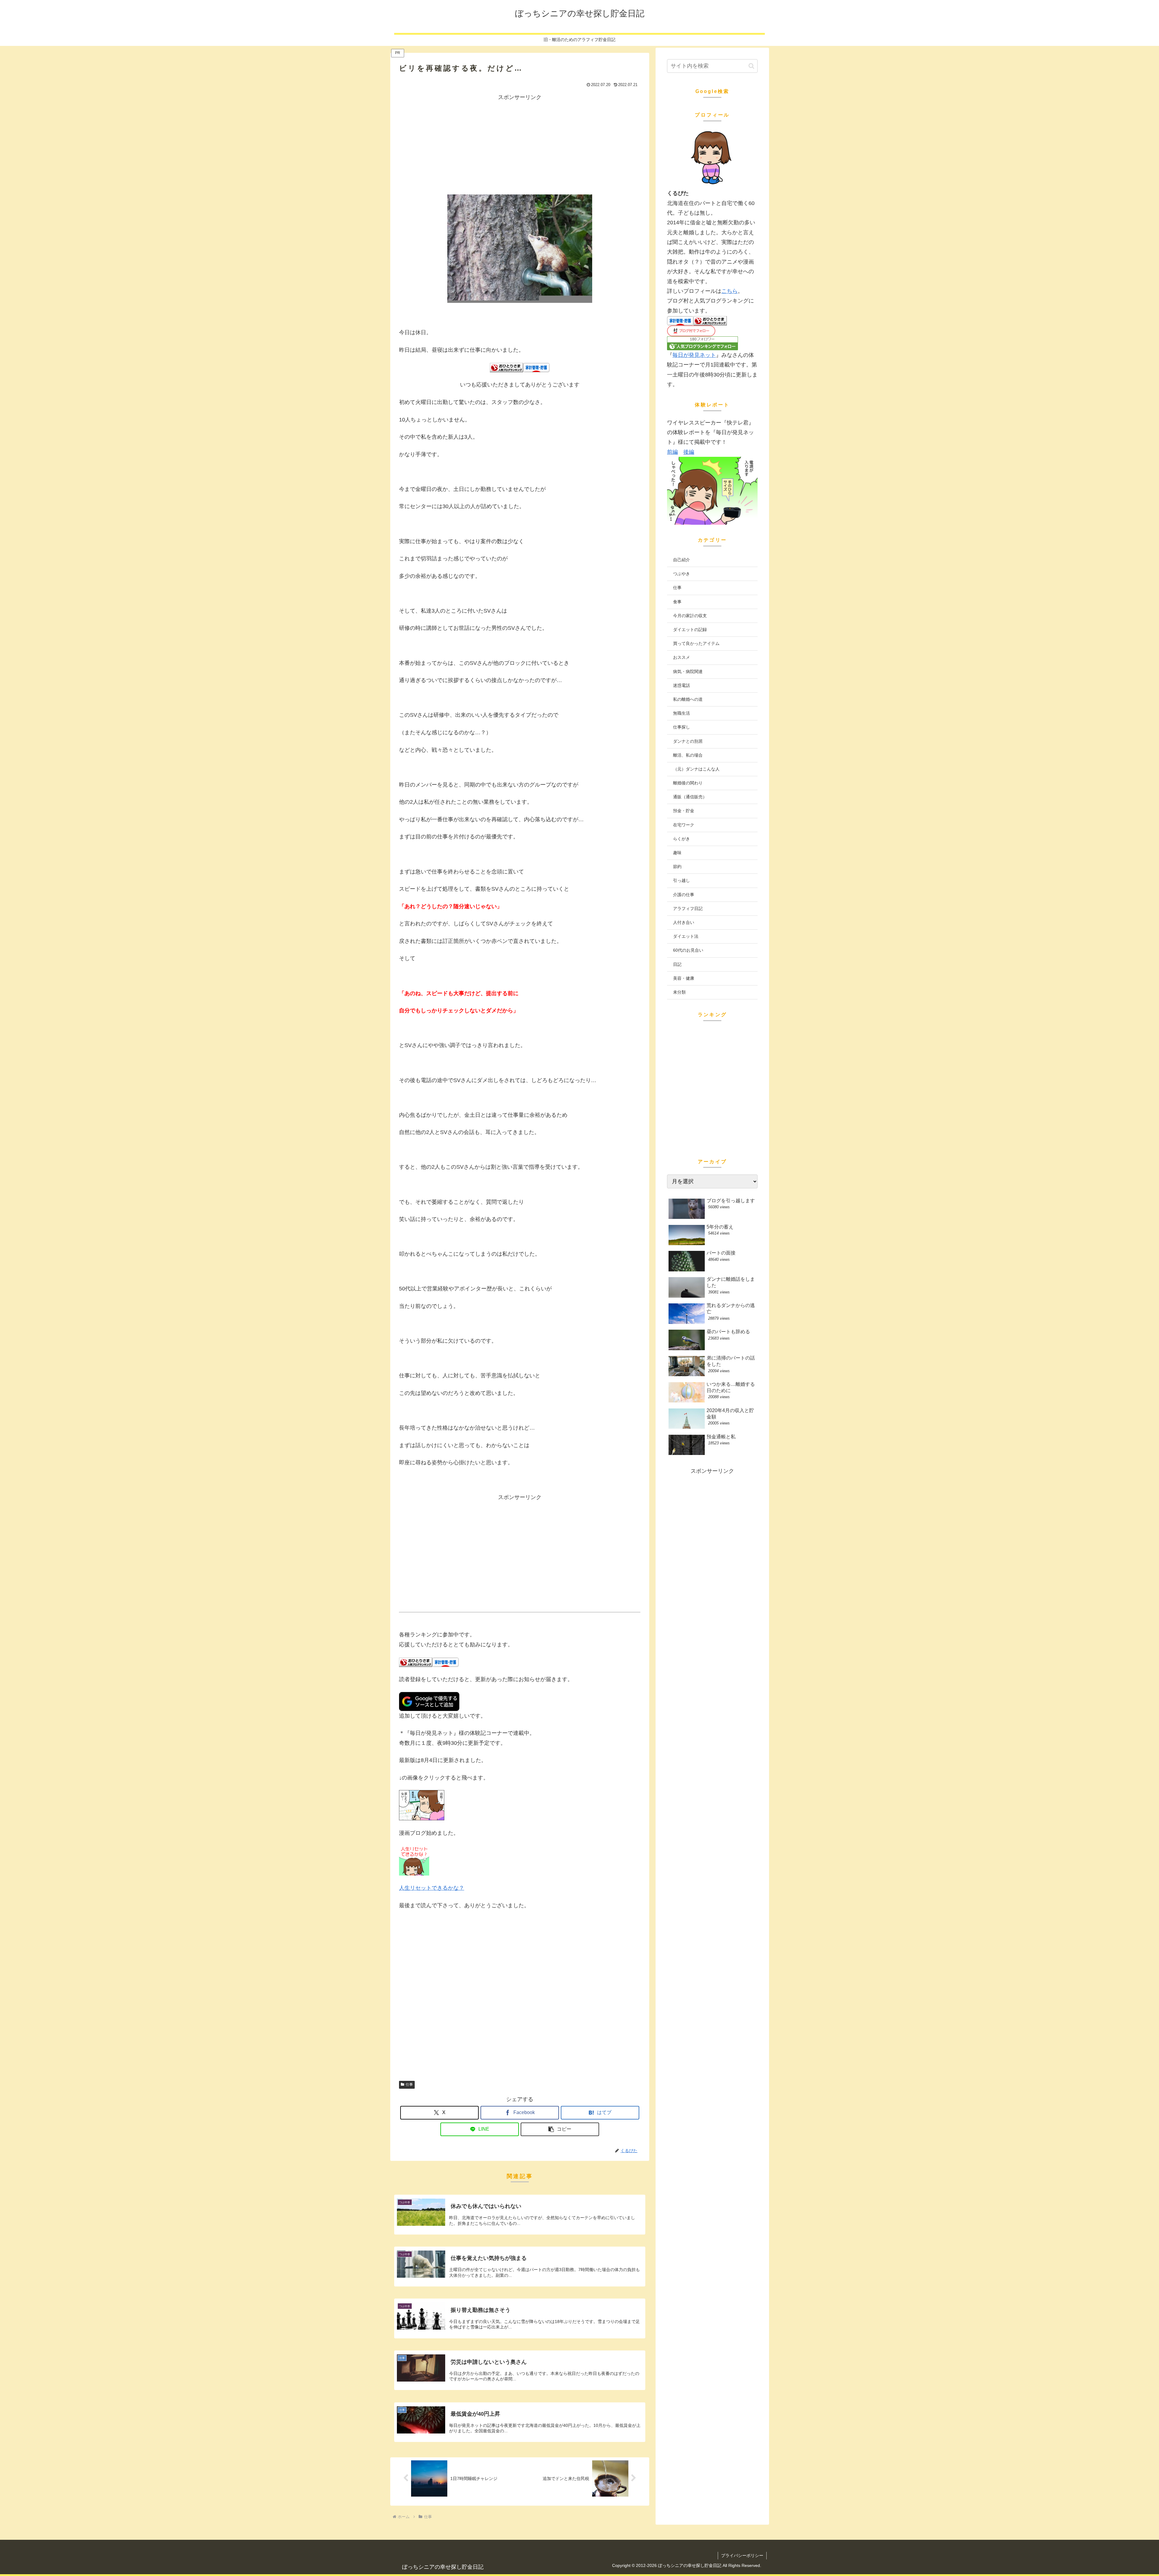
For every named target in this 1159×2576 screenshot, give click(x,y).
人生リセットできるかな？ (432, 1888)
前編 (672, 452)
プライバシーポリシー (742, 2555)
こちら (730, 291)
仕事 (409, 2084)
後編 (689, 452)
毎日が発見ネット (694, 355)
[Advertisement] (520, 144)
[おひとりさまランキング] (506, 367)
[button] (560, 2129)
